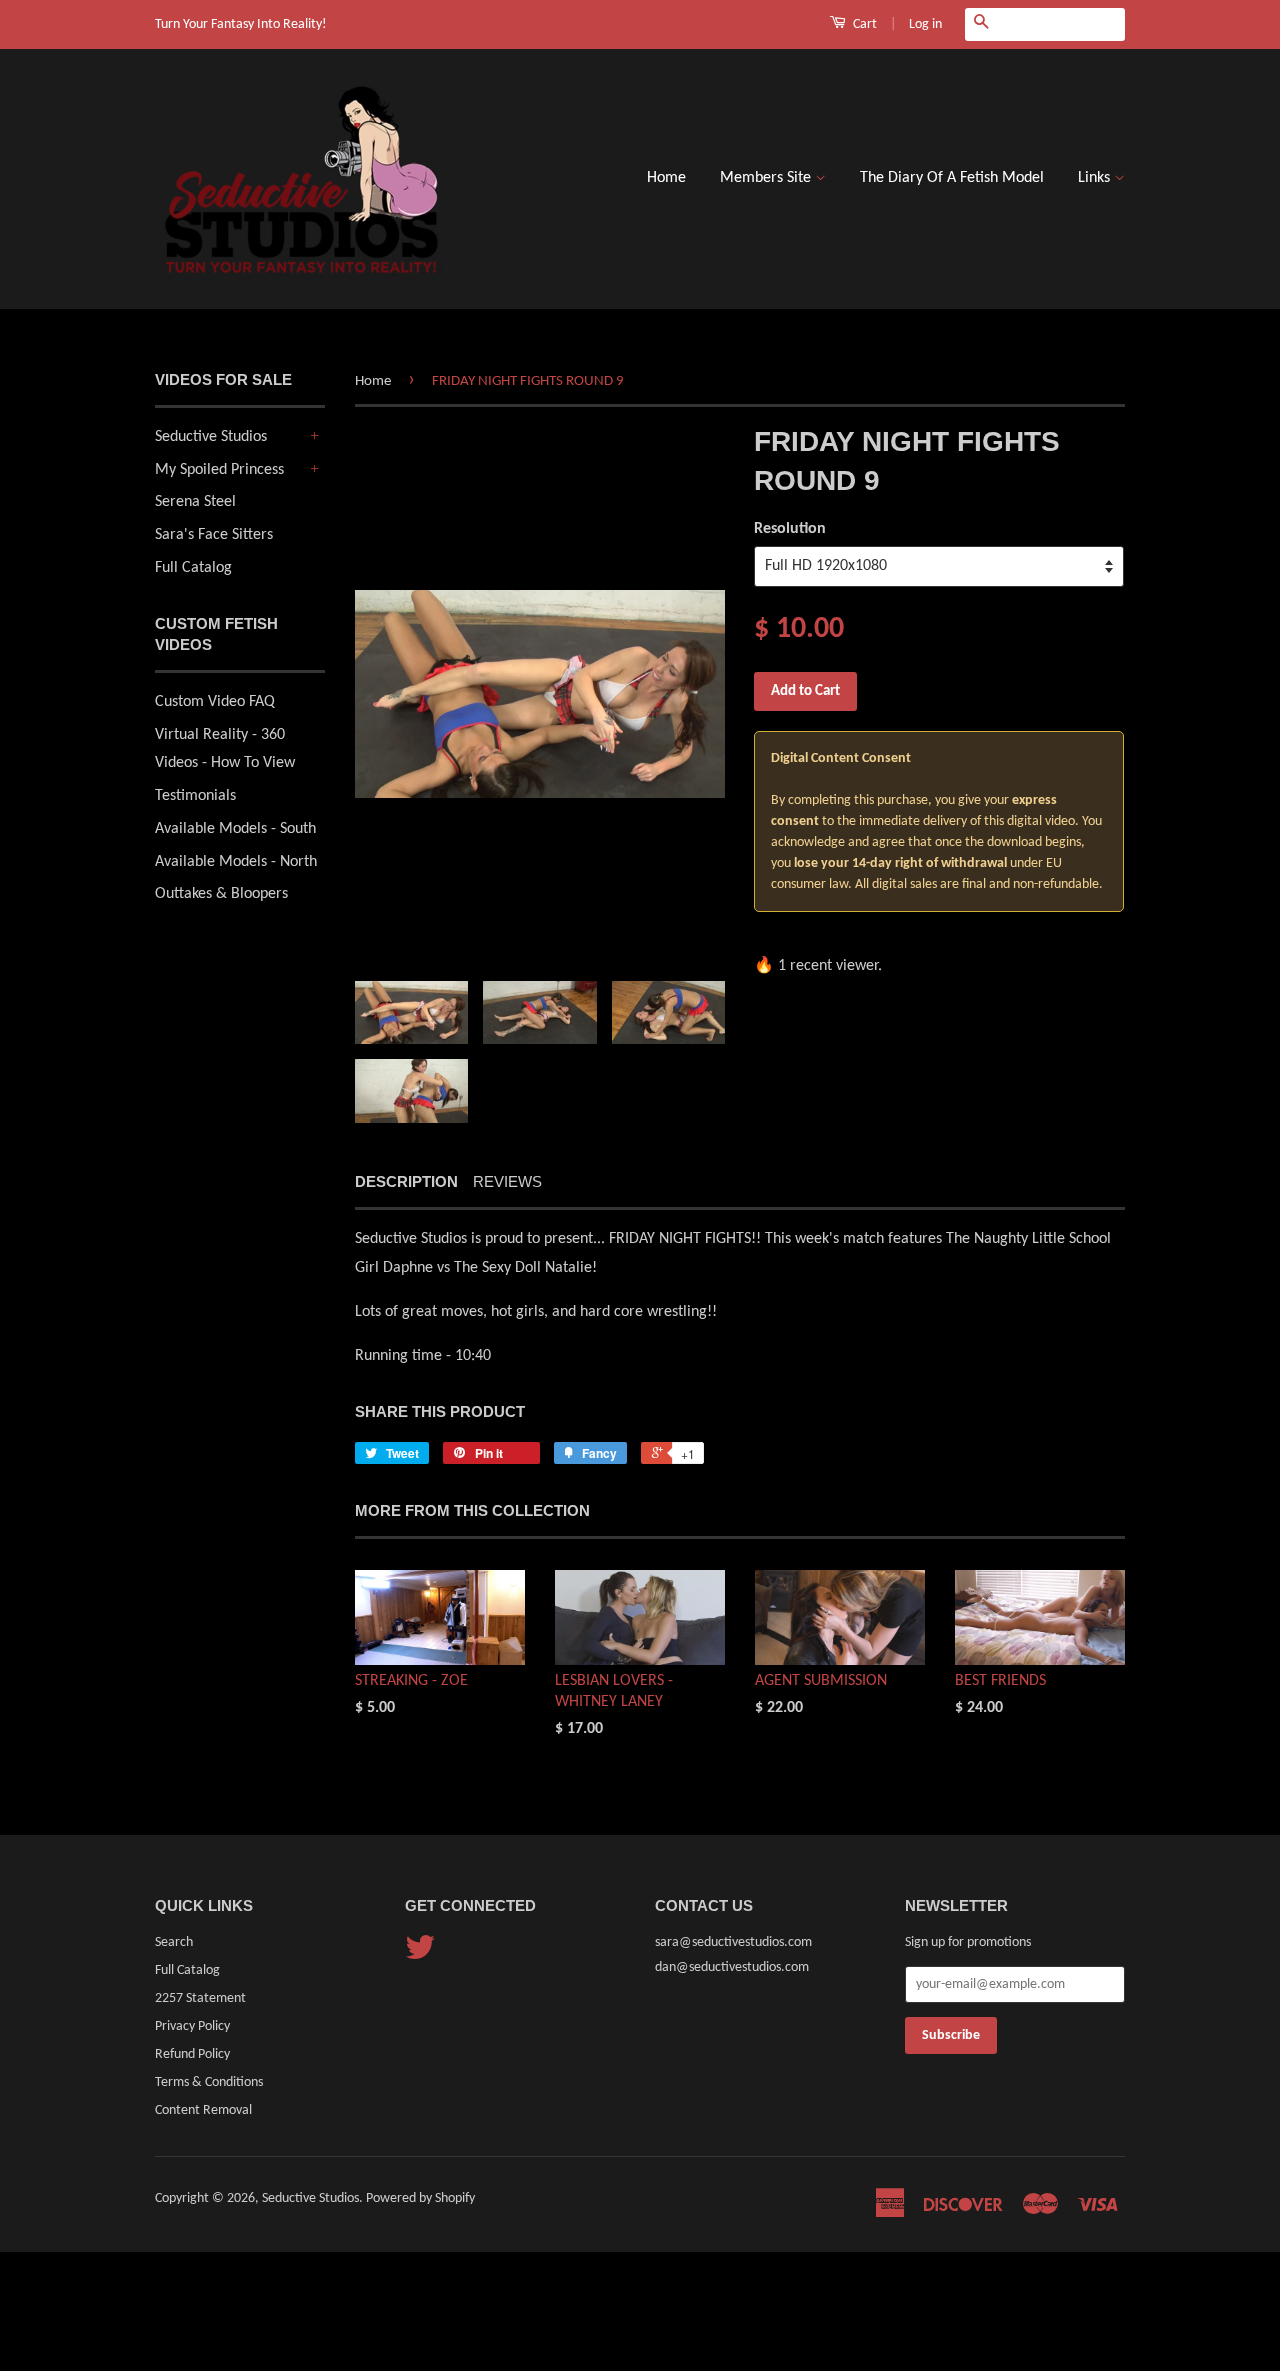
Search (174, 1942)
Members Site (767, 178)
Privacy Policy (192, 2026)
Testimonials (195, 796)
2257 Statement (200, 1998)
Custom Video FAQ (215, 702)
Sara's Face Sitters (214, 535)
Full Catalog (193, 568)
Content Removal (203, 2110)
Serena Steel (195, 502)
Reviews (507, 1181)
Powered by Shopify (420, 2198)
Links (1096, 178)
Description (406, 1181)
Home (666, 178)
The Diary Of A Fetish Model (952, 178)
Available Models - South (235, 829)
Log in (925, 24)
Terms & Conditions (209, 2082)
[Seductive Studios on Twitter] (420, 1955)
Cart (863, 24)
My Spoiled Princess (219, 470)
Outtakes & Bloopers (221, 894)
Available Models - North (236, 862)
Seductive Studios (211, 437)
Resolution (790, 529)
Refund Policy (192, 2054)
